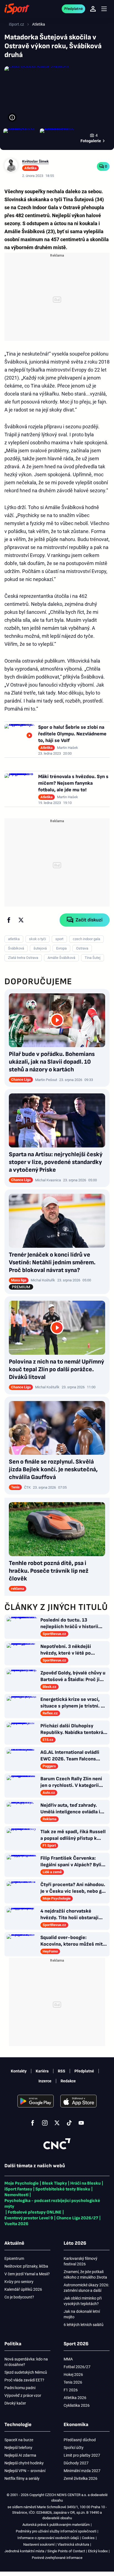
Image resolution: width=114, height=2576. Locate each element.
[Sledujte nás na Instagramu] (45, 2123)
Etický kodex (98, 2551)
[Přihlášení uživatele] (93, 9)
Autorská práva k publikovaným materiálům (56, 2525)
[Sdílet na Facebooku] (9, 920)
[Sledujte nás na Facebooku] (33, 2123)
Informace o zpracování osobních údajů (48, 2538)
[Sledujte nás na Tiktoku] (69, 2123)
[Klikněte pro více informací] (12, 117)
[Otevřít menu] (104, 9)
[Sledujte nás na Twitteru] (57, 2123)
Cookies (88, 2538)
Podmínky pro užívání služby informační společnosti (56, 2531)
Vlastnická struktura (73, 2544)
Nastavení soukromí (39, 2544)
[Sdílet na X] (21, 920)
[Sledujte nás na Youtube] (81, 2123)
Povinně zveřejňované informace (57, 2558)
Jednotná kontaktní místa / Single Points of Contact (45, 2551)
